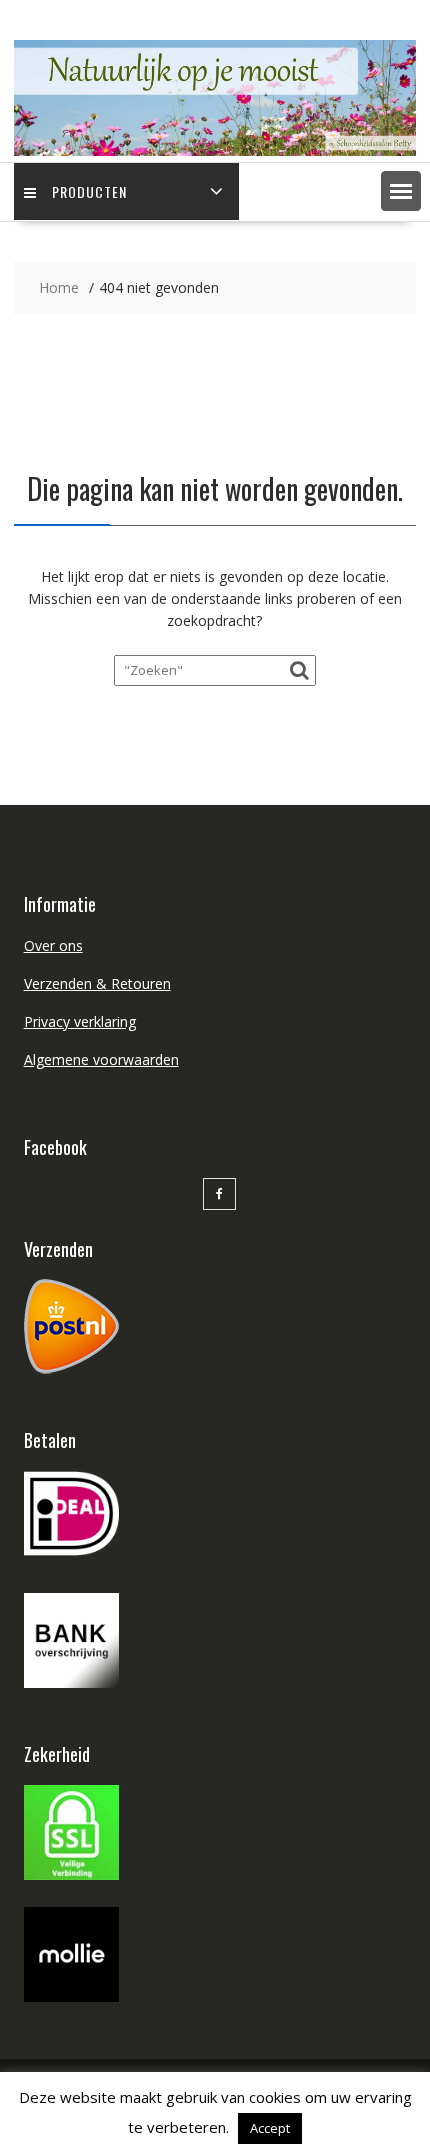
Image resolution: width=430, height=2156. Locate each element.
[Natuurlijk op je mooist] (215, 150)
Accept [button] (270, 2128)
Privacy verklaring (80, 1021)
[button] (401, 191)
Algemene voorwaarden (101, 1059)
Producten (89, 191)
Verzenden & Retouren (97, 983)
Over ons (53, 945)
